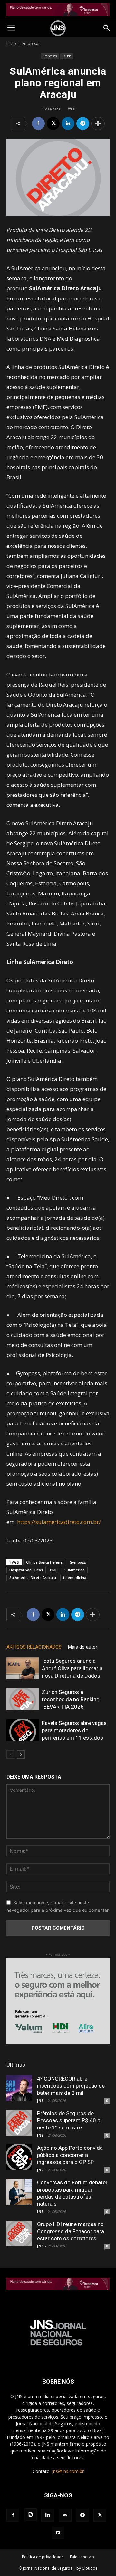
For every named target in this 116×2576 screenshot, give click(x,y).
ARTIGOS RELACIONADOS (34, 1647)
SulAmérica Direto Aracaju (33, 1578)
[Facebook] (38, 124)
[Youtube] (58, 2533)
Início (11, 43)
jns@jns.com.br (68, 2471)
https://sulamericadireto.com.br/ (59, 1522)
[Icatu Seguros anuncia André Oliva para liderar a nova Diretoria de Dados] (23, 1668)
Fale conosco (82, 2557)
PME (54, 1570)
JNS (40, 2100)
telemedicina (75, 1578)
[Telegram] (83, 124)
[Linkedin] (68, 124)
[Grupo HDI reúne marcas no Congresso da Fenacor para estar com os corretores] (19, 2234)
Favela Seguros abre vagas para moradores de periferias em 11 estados (74, 1730)
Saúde (67, 56)
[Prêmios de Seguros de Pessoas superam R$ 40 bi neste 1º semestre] (19, 2123)
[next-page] (21, 1754)
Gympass (78, 1562)
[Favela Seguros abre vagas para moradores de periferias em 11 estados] (23, 1731)
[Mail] (65, 2515)
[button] (11, 28)
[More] (98, 124)
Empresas (31, 43)
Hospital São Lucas (26, 1570)
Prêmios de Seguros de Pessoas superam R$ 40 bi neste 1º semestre (69, 2120)
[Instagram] (30, 2515)
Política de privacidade (43, 2557)
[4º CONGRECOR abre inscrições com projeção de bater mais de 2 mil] (19, 2088)
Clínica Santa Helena (44, 1562)
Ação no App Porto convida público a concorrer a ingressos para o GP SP (70, 2155)
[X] (53, 124)
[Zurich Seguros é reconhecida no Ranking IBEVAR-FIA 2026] (23, 1699)
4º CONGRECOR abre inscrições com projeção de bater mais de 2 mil (71, 2086)
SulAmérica (75, 1570)
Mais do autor (83, 1647)
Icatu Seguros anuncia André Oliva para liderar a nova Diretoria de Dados (72, 1668)
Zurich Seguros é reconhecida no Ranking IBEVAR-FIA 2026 (71, 1699)
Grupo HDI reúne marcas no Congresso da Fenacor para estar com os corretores (71, 2231)
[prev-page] (10, 1754)
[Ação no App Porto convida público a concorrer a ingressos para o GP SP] (19, 2157)
